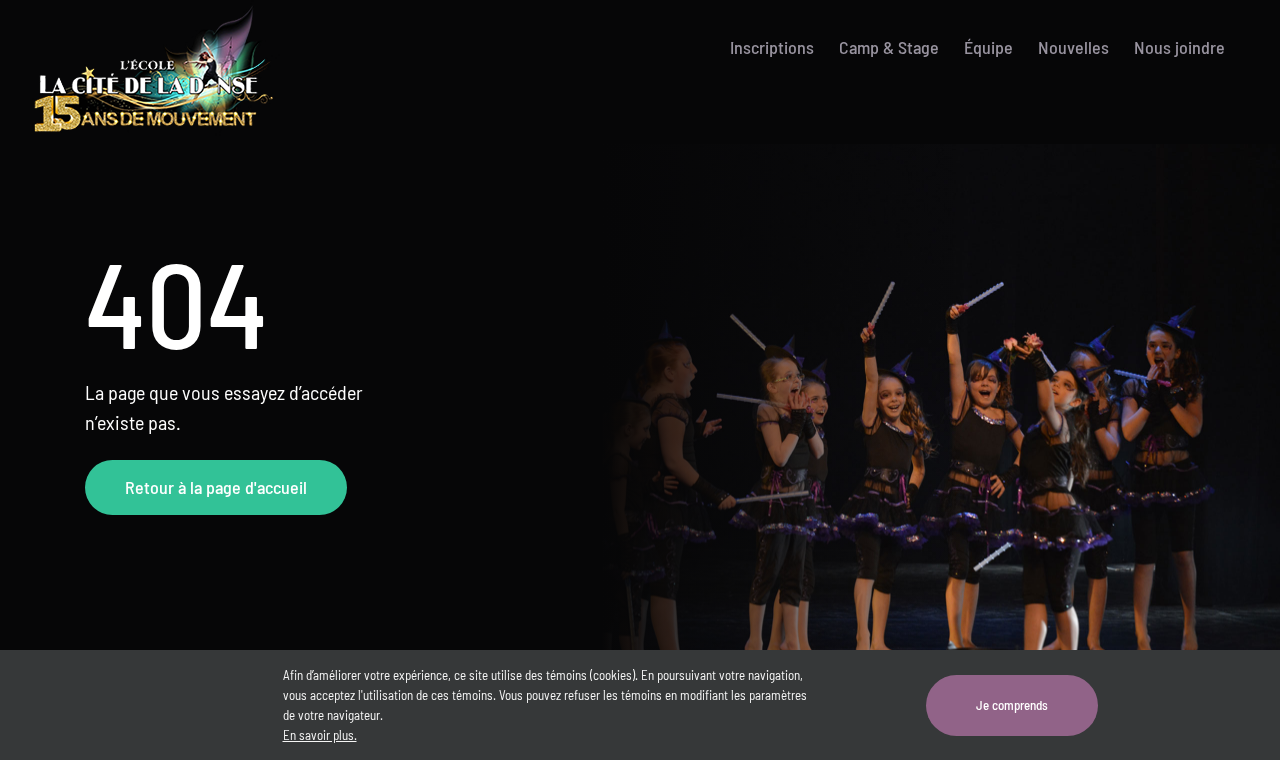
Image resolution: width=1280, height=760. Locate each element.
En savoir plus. (320, 735)
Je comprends (1012, 705)
